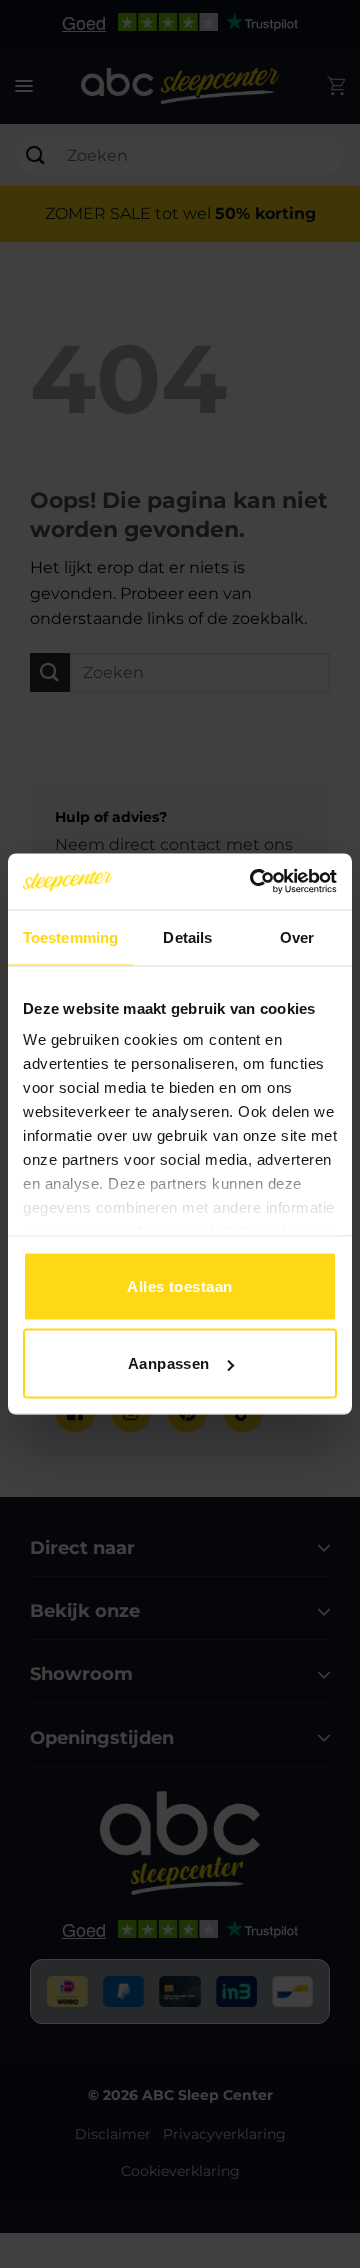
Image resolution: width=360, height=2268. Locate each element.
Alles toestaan (179, 1285)
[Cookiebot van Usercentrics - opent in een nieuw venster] (254, 882)
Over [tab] (297, 936)
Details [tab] (187, 936)
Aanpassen (169, 1363)
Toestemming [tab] (70, 936)
